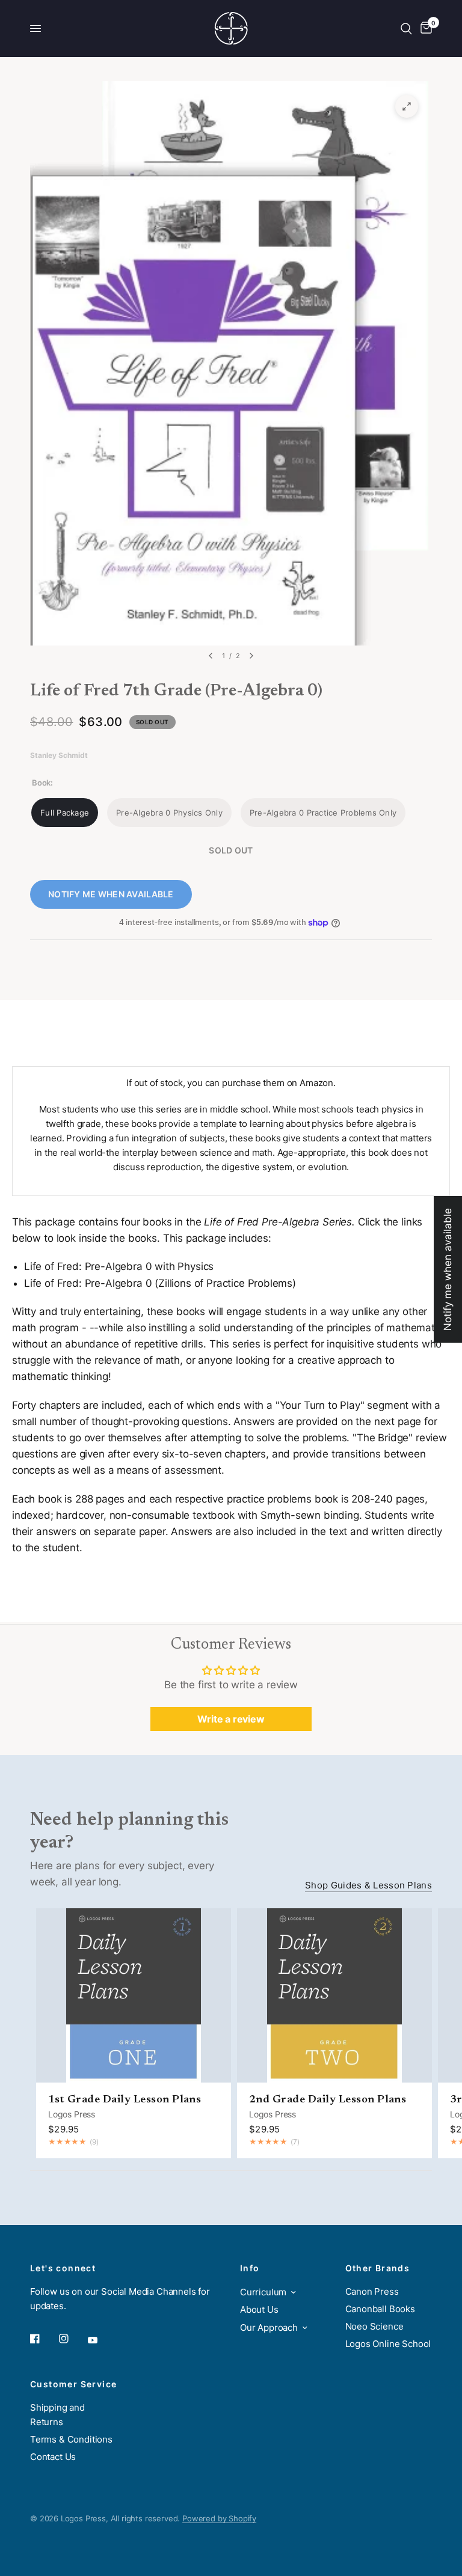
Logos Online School (388, 2344)
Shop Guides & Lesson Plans (368, 1885)
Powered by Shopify (219, 2518)
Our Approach (269, 2327)
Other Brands (378, 2268)
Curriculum (263, 2292)
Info (250, 2268)
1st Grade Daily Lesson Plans (125, 2100)
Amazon (316, 1083)
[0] (424, 29)
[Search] (406, 29)
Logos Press (72, 2114)
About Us (259, 2309)
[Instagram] (72, 2339)
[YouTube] (101, 2340)
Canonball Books (380, 2309)
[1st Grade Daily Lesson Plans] (134, 1995)
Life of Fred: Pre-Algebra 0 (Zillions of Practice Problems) (160, 1283)
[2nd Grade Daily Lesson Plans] (334, 1995)
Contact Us (53, 2457)
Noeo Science (374, 2326)
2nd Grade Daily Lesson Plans (328, 2100)
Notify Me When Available (111, 894)
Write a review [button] (231, 1719)
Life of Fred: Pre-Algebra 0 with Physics (119, 1266)
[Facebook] (43, 2339)
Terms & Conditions (71, 2439)
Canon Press (372, 2291)
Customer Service (73, 2384)
